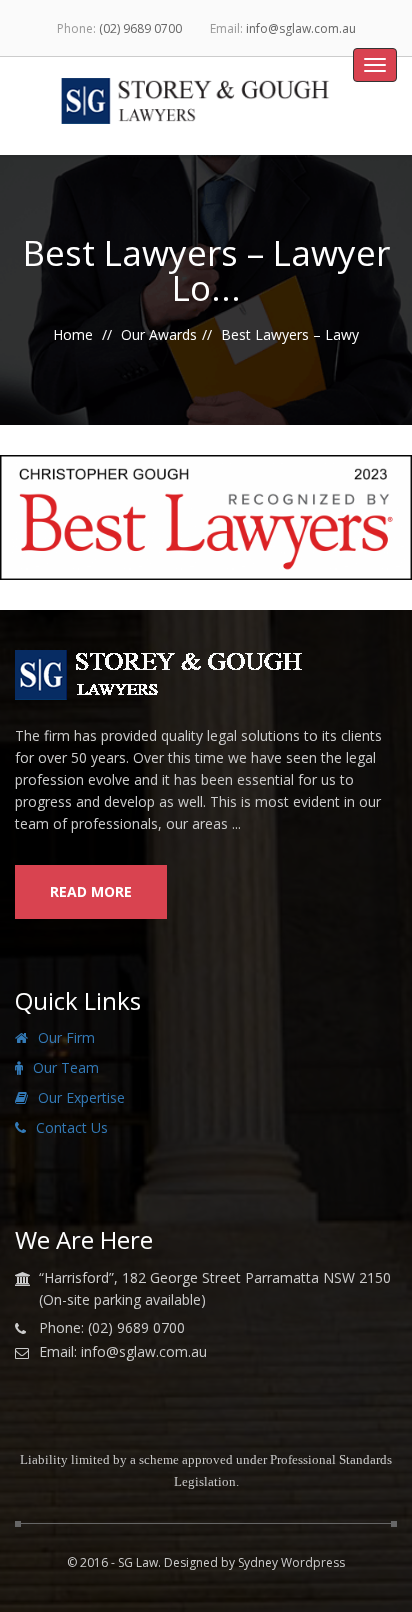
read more (91, 891)
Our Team (66, 1067)
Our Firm (66, 1037)
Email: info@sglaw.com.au (123, 1352)
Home (73, 334)
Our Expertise (81, 1097)
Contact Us (72, 1127)
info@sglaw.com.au (301, 28)
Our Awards (159, 334)
